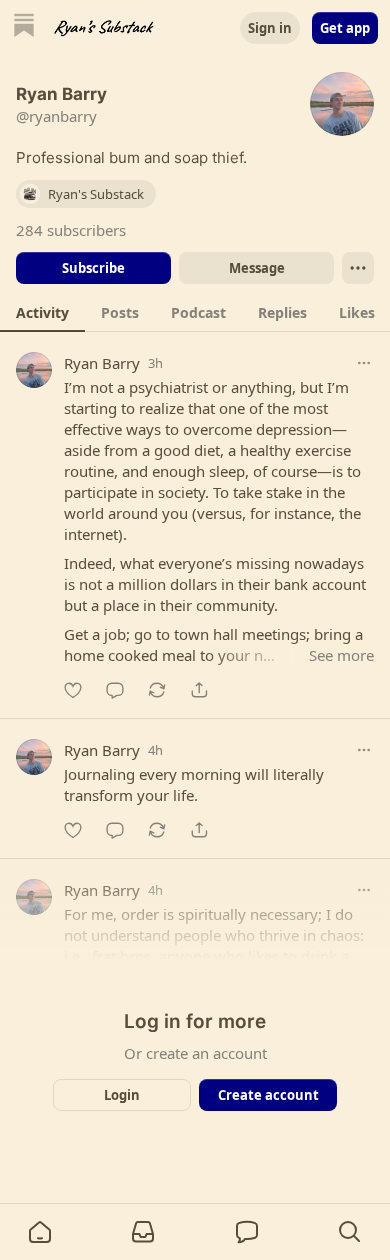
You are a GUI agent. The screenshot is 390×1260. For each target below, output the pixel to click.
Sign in (270, 28)
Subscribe (93, 268)
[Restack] (157, 690)
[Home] (24, 27)
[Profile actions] (358, 268)
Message (257, 268)
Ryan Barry (102, 363)
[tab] (42, 312)
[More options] (364, 363)
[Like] (73, 690)
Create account (268, 1095)
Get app (345, 28)
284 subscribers (71, 230)
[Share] (199, 690)
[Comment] (115, 690)
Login (122, 1095)
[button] (40, 1232)
